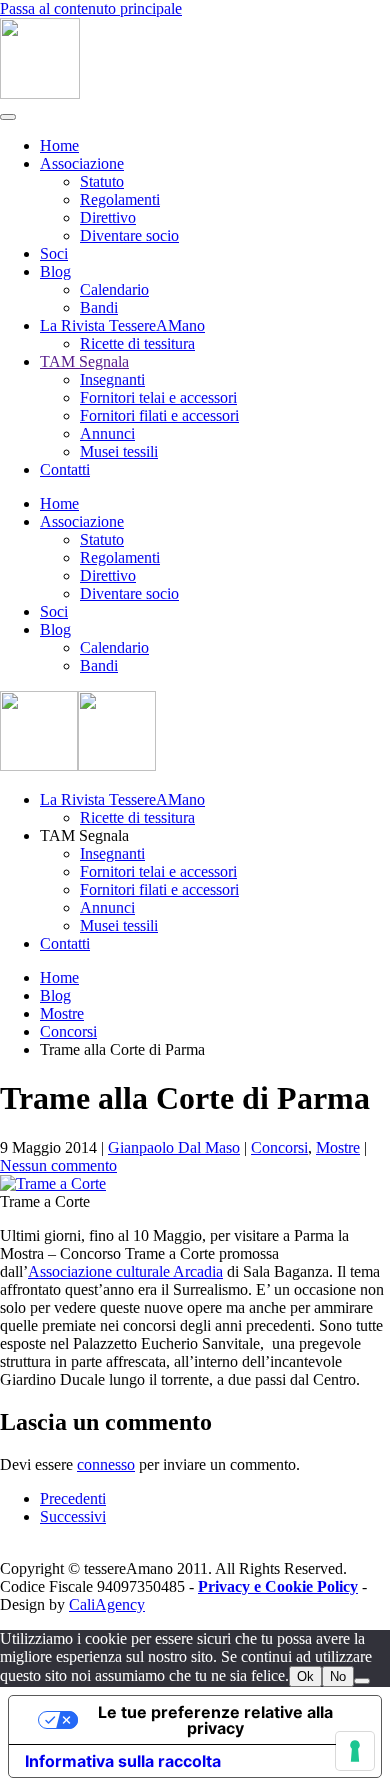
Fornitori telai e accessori (158, 397)
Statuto (102, 181)
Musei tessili (119, 451)
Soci (54, 253)
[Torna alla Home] (40, 93)
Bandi (99, 307)
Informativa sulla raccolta (123, 1761)
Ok (305, 1676)
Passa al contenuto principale (91, 8)
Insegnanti (112, 379)
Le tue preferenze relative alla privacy (215, 1720)
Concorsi (279, 1147)
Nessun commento (58, 1165)
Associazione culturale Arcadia (125, 1271)
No (338, 1676)
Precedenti (73, 1498)
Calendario (114, 289)
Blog (55, 271)
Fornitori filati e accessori (159, 415)
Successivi (73, 1516)
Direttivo (108, 217)
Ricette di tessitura (137, 343)
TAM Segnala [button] (84, 835)
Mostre (338, 1147)
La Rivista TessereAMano (122, 325)
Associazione (82, 163)
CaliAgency (107, 1604)
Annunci (107, 433)
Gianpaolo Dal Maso (174, 1147)
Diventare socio (129, 235)
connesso (106, 1464)
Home (59, 145)
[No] (362, 1681)
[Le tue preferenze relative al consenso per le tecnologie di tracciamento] (355, 1751)
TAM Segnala (84, 361)
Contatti (65, 469)
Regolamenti (120, 199)
